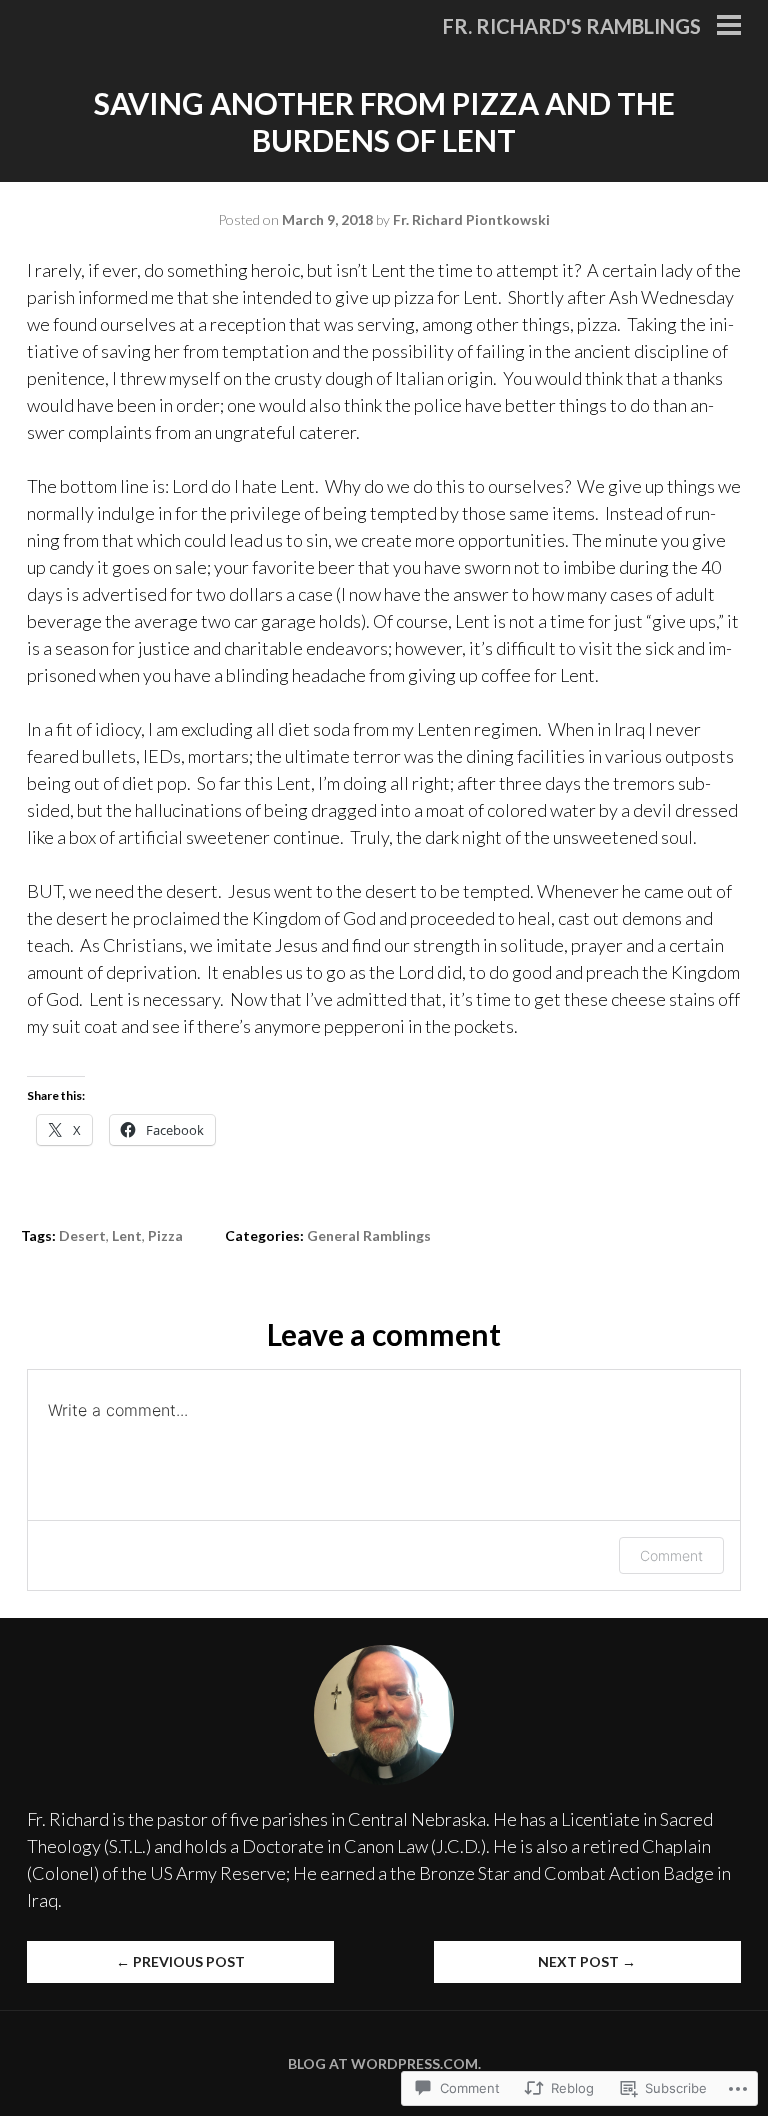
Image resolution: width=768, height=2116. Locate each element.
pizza (165, 1235)
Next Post (587, 1961)
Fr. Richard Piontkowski (471, 219)
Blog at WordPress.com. (384, 2063)
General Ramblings (369, 1235)
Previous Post (180, 1961)
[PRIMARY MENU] (729, 27)
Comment (671, 1555)
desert (82, 1235)
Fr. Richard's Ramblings (572, 26)
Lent (127, 1235)
